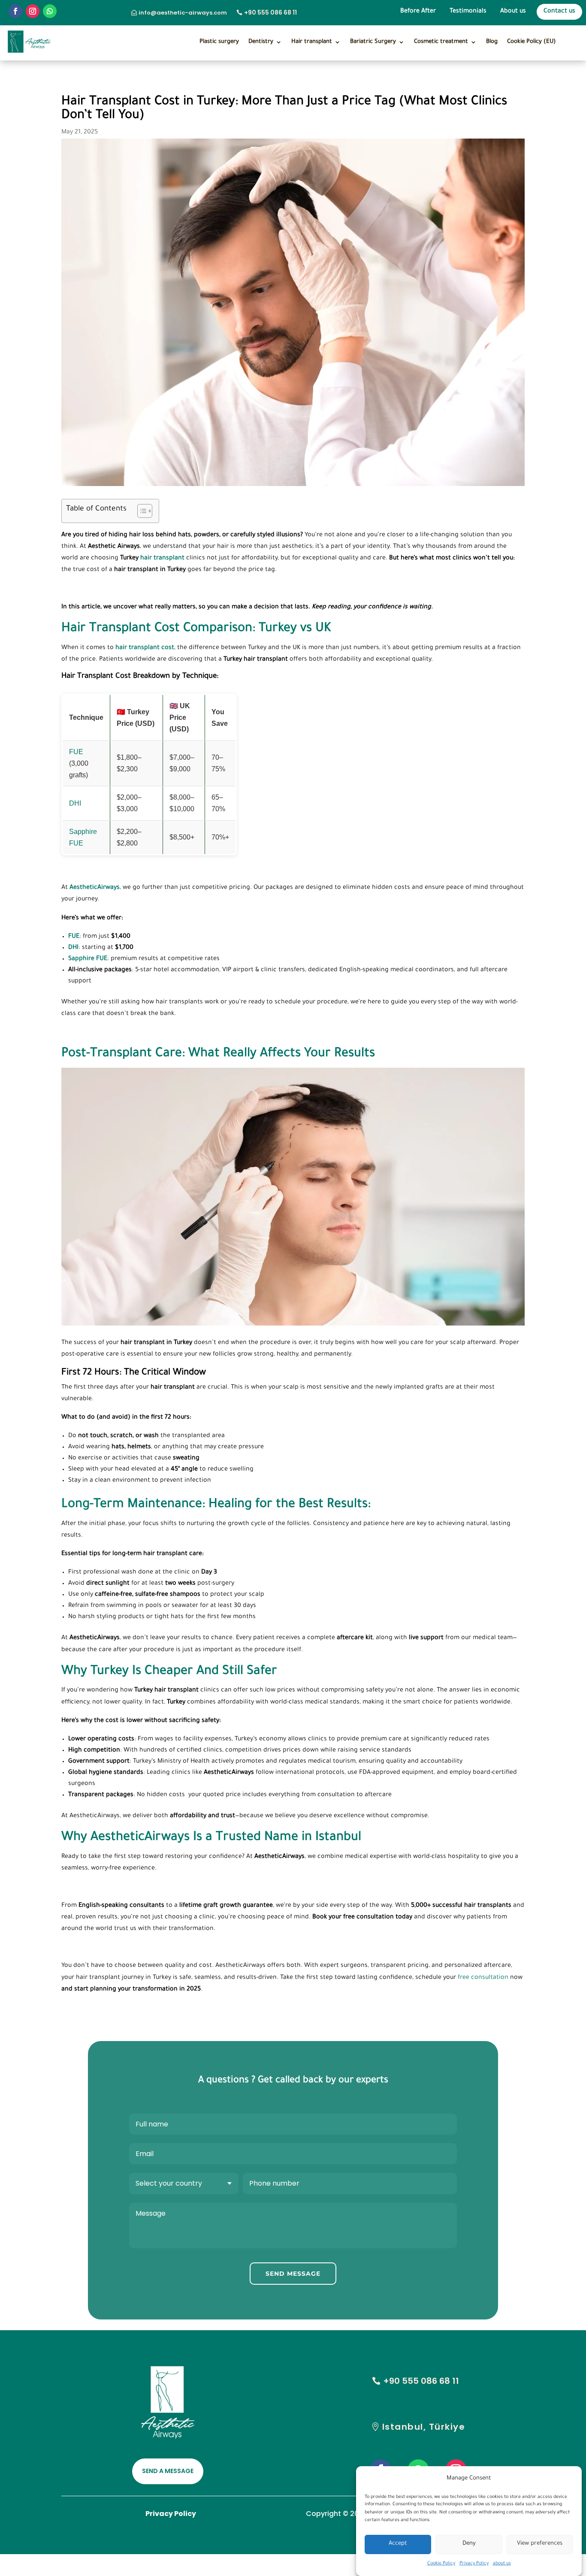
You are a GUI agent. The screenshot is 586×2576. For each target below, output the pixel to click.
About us (513, 12)
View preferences (540, 2544)
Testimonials (468, 12)
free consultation (483, 1978)
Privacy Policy (474, 2564)
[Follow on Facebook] (15, 11)
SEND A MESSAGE (168, 2471)
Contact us (559, 12)
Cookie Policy (441, 2564)
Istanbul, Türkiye (424, 2427)
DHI (75, 803)
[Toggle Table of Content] (140, 511)
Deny (469, 2544)
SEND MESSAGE (293, 2274)
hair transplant (162, 559)
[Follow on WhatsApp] (50, 11)
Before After (418, 12)
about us (502, 2564)
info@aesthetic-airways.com (183, 13)
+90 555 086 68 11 (270, 12)
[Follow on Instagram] (33, 11)
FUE (76, 752)
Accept (398, 2544)
